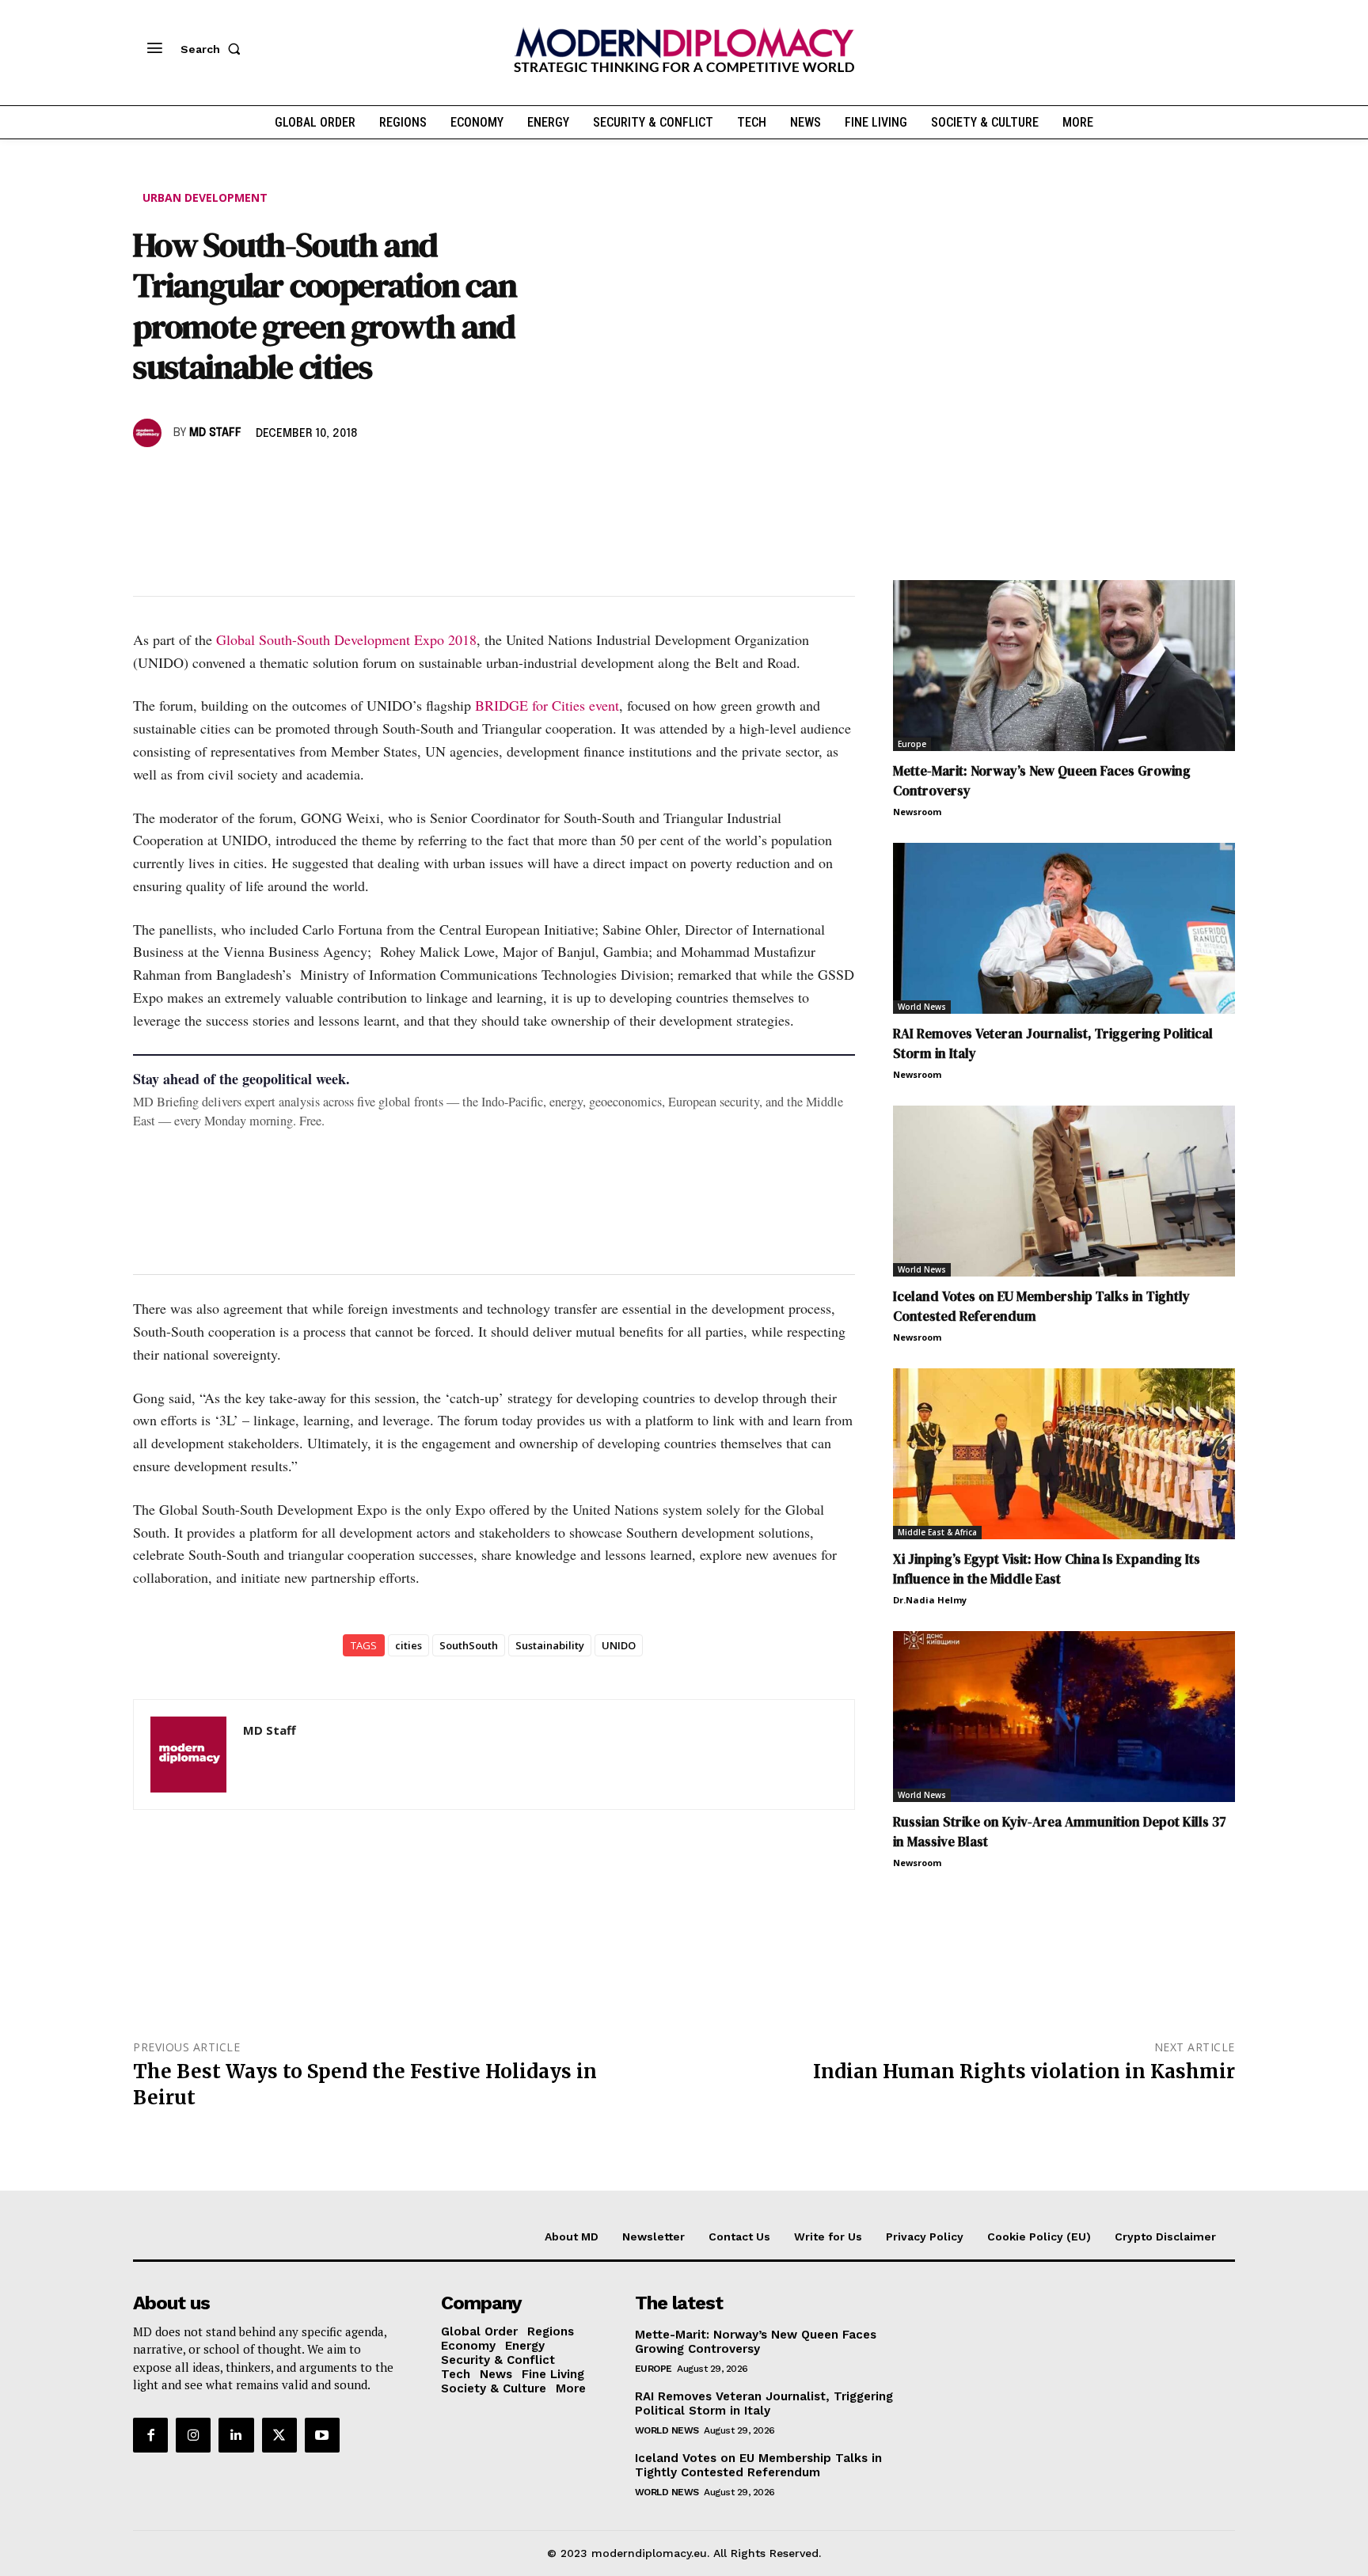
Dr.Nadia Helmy (930, 1600)
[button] (214, 49)
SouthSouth (469, 1645)
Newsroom (917, 812)
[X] (185, 479)
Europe (912, 744)
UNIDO (619, 1645)
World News (922, 1007)
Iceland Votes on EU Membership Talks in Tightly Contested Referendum (758, 2465)
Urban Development (205, 197)
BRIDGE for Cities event (547, 705)
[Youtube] (322, 2435)
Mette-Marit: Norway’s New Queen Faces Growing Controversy (756, 2342)
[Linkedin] (258, 479)
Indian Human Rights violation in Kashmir (1024, 2071)
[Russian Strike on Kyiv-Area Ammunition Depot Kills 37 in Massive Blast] (1064, 1717)
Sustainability (550, 1645)
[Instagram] (193, 2435)
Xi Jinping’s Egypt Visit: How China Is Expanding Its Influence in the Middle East (1047, 1569)
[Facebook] (149, 479)
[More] (368, 479)
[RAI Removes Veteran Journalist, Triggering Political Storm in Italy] (1064, 928)
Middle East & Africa (937, 1532)
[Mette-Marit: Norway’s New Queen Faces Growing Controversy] (1064, 666)
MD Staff (215, 433)
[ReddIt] (294, 479)
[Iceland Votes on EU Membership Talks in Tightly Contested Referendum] (1064, 1191)
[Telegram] (331, 479)
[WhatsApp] (222, 479)
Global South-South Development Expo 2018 (346, 639)
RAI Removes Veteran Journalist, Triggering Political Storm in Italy (764, 2403)
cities (408, 1645)
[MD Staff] (150, 433)
